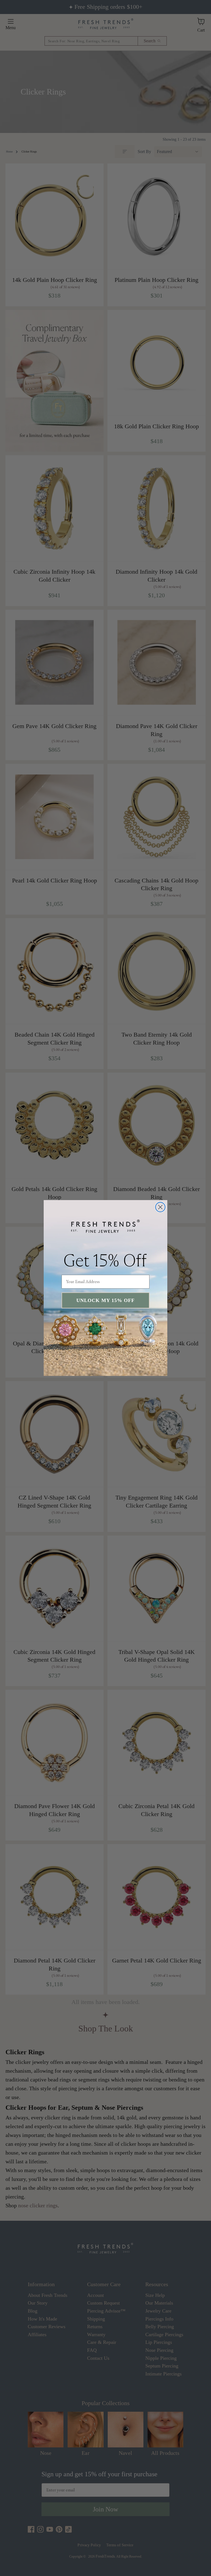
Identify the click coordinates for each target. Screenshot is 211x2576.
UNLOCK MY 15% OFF (105, 1300)
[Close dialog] (160, 1207)
